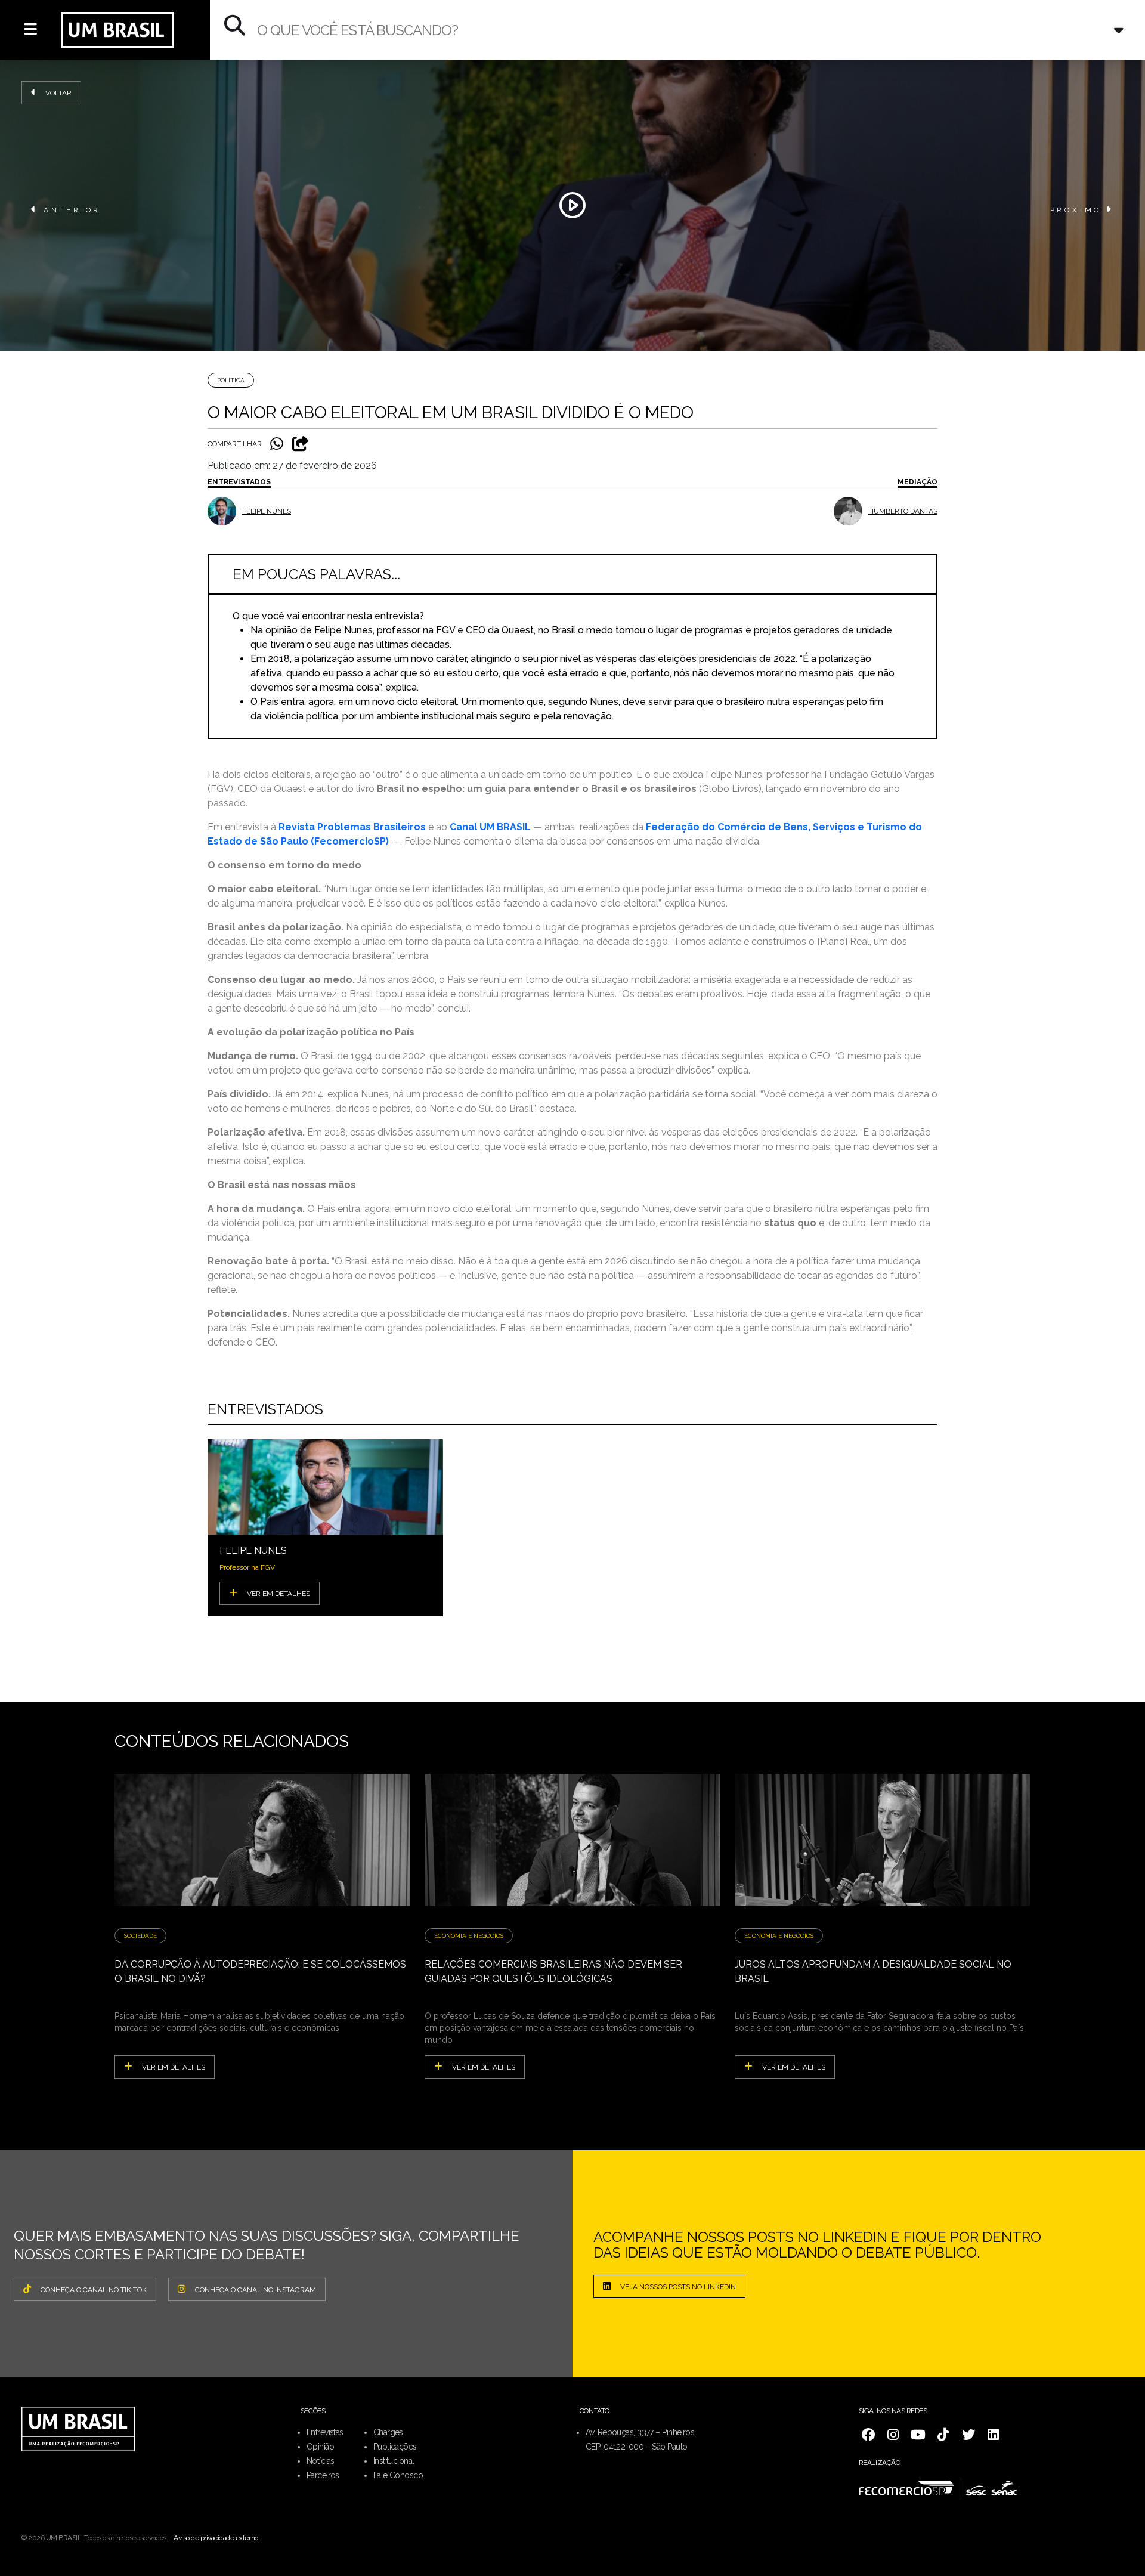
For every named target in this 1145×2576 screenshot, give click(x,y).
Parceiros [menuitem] (323, 2475)
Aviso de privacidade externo (216, 2538)
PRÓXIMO (1076, 210)
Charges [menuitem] (388, 2432)
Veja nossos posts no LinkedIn (678, 2287)
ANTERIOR (72, 210)
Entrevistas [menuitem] (325, 2432)
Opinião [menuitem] (320, 2447)
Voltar (58, 93)
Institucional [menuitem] (394, 2461)
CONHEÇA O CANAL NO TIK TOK (94, 2290)
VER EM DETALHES (278, 1594)
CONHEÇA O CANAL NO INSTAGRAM (256, 2290)
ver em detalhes (174, 2067)
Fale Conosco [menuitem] (398, 2475)
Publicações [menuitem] (395, 2447)
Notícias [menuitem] (321, 2461)
